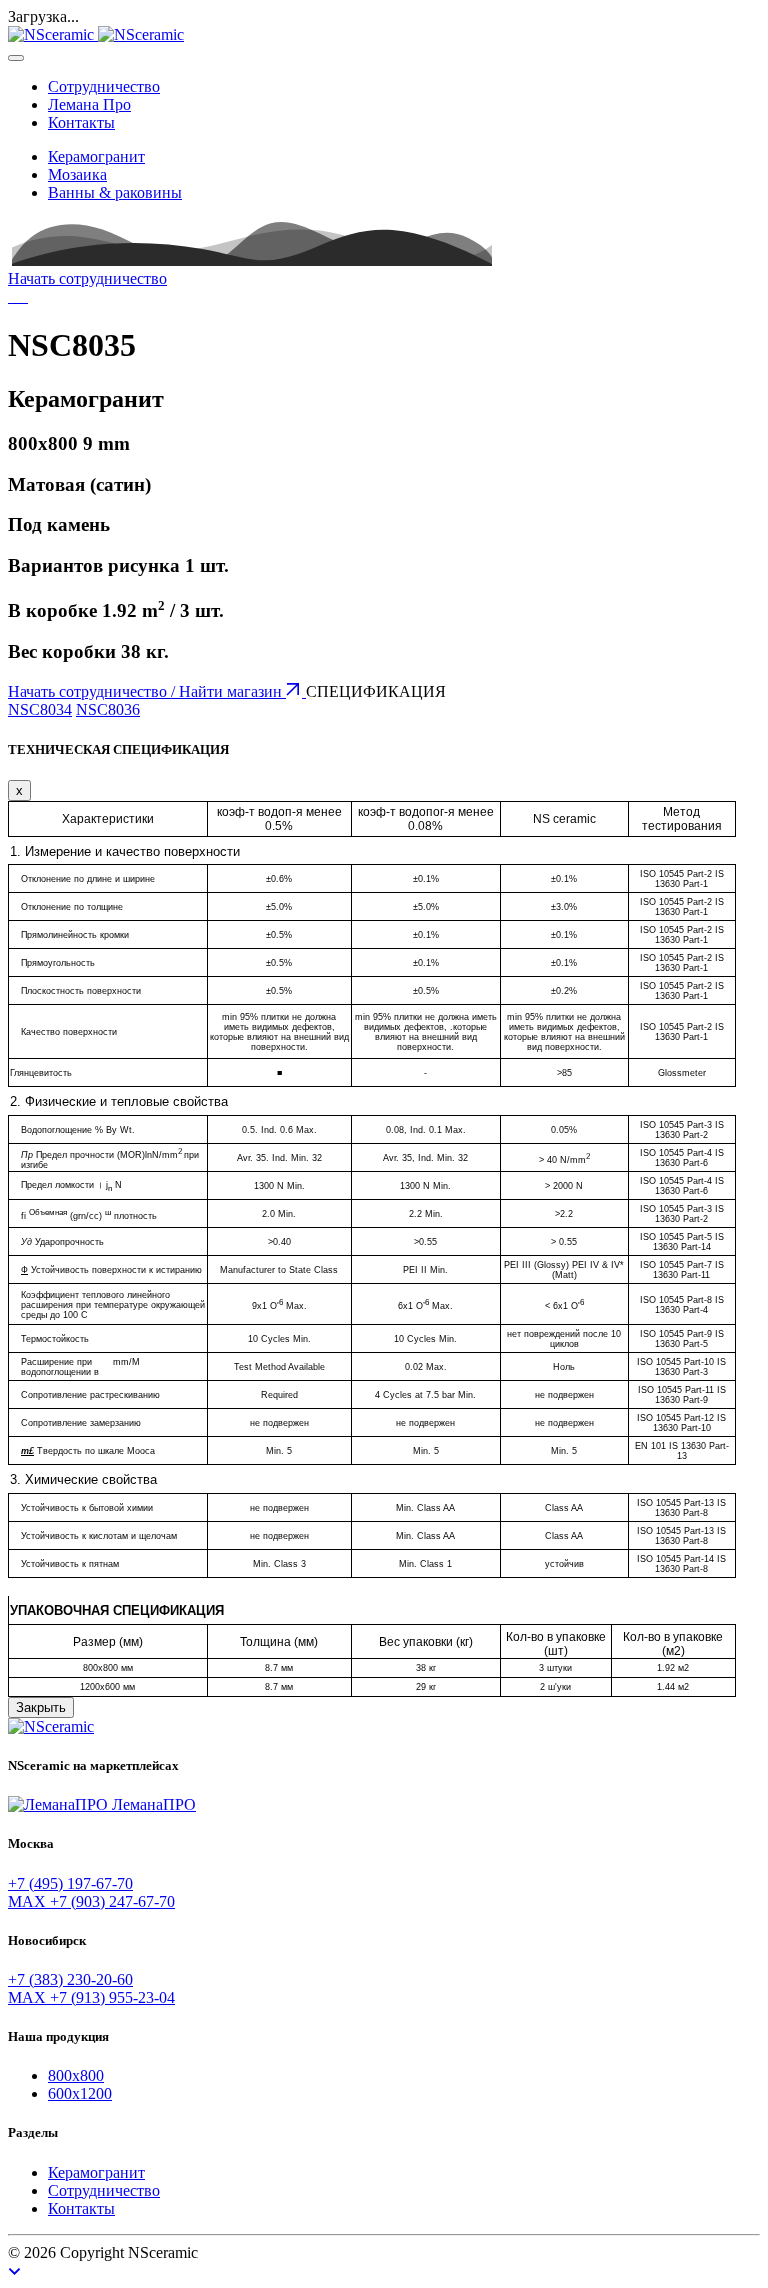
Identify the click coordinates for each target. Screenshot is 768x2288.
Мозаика (77, 174)
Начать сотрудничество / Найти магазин (147, 691)
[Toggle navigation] (16, 58)
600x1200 (80, 2093)
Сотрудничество (104, 86)
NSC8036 (108, 709)
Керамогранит (96, 156)
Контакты (81, 122)
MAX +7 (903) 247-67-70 (91, 1901)
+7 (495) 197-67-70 (70, 1883)
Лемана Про (89, 104)
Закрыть (41, 1707)
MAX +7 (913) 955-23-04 (91, 1997)
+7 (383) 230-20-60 (70, 1979)
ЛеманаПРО (152, 1804)
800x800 (76, 2075)
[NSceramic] (96, 34)
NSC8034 (40, 709)
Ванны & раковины (115, 192)
